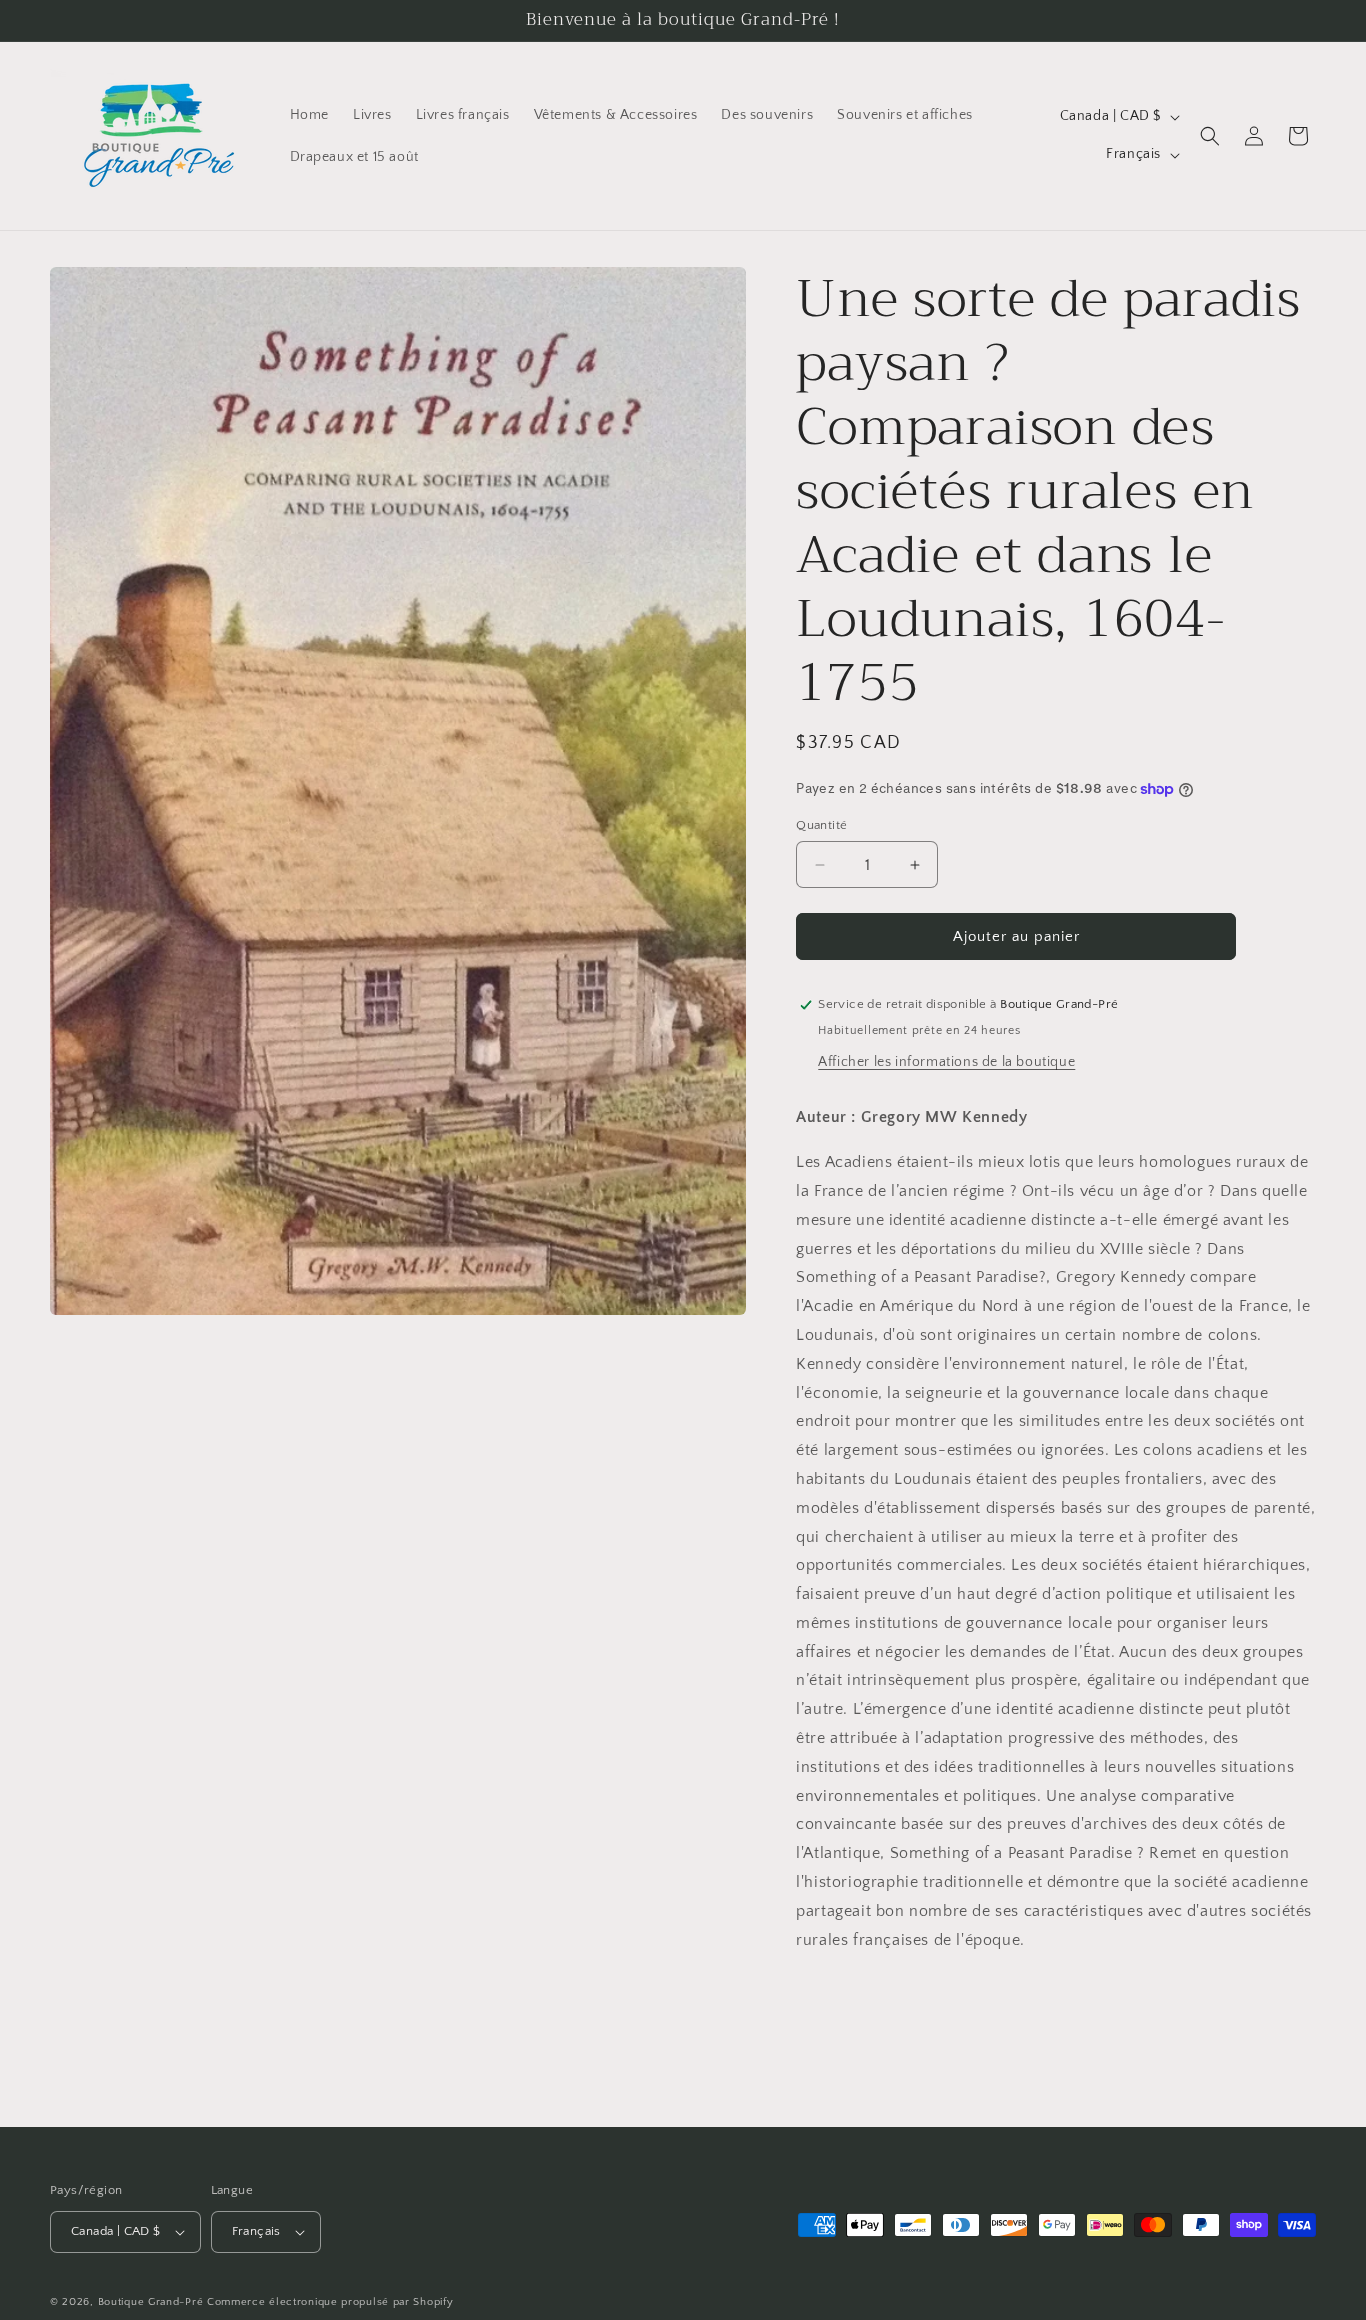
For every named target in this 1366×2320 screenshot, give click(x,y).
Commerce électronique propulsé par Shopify (330, 2302)
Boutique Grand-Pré (151, 2302)
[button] (1210, 136)
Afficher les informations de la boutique (946, 1062)
